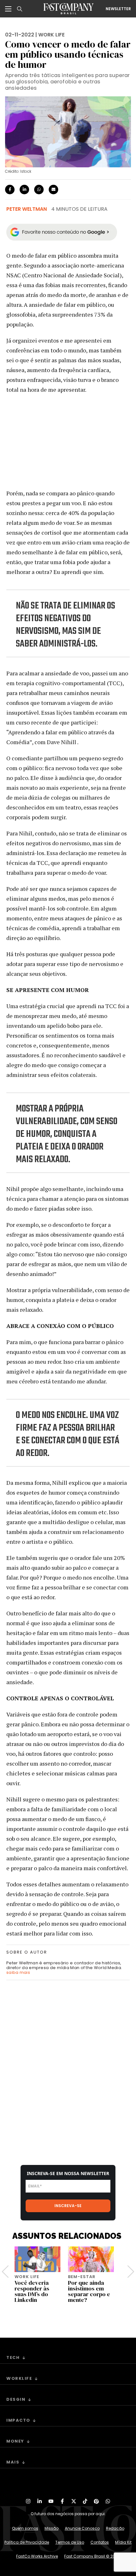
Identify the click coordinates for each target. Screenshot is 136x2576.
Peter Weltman (27, 209)
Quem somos (25, 2528)
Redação (115, 2528)
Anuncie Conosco (82, 2528)
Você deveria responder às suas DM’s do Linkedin (32, 2291)
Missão (52, 2528)
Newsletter (118, 9)
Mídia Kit (123, 2542)
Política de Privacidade (27, 2542)
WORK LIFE (51, 35)
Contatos (100, 2542)
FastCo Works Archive (37, 2556)
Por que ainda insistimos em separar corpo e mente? (89, 2291)
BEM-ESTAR (82, 2277)
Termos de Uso (70, 2542)
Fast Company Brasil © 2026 (92, 2556)
